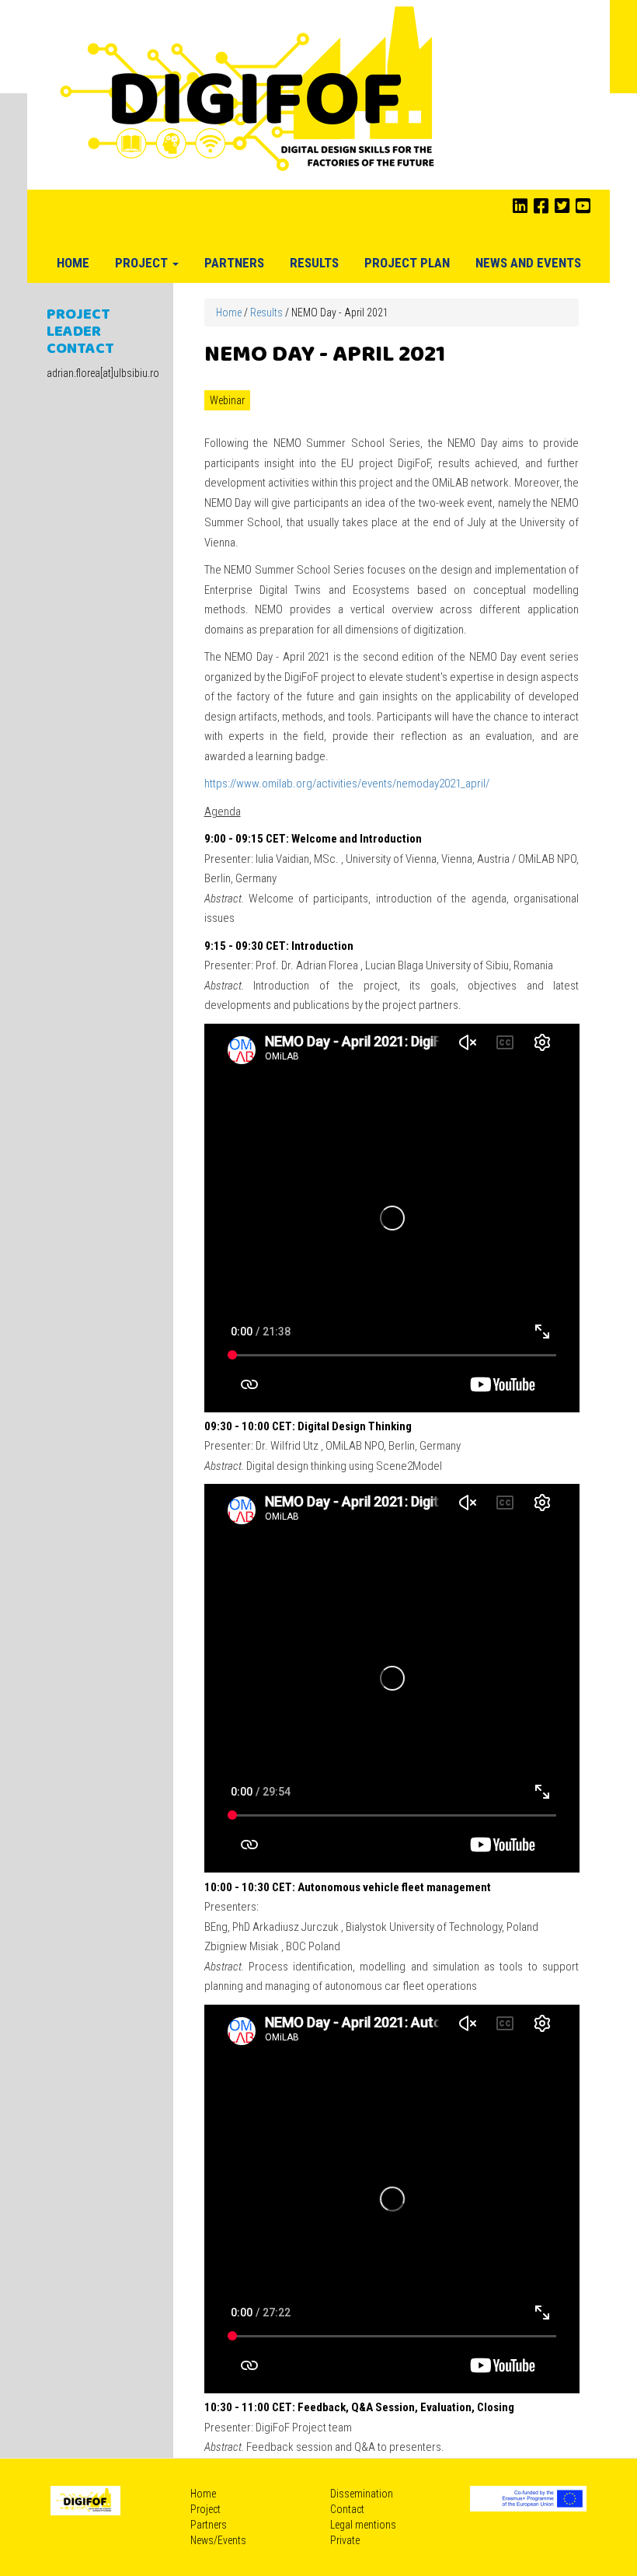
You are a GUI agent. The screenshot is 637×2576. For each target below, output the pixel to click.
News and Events (528, 263)
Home (73, 263)
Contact (347, 2509)
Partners (234, 263)
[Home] (250, 94)
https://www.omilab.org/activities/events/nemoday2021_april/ (347, 784)
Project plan (407, 263)
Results (314, 263)
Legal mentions (363, 2525)
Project (143, 263)
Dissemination (362, 2494)
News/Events (218, 2540)
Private (345, 2540)
